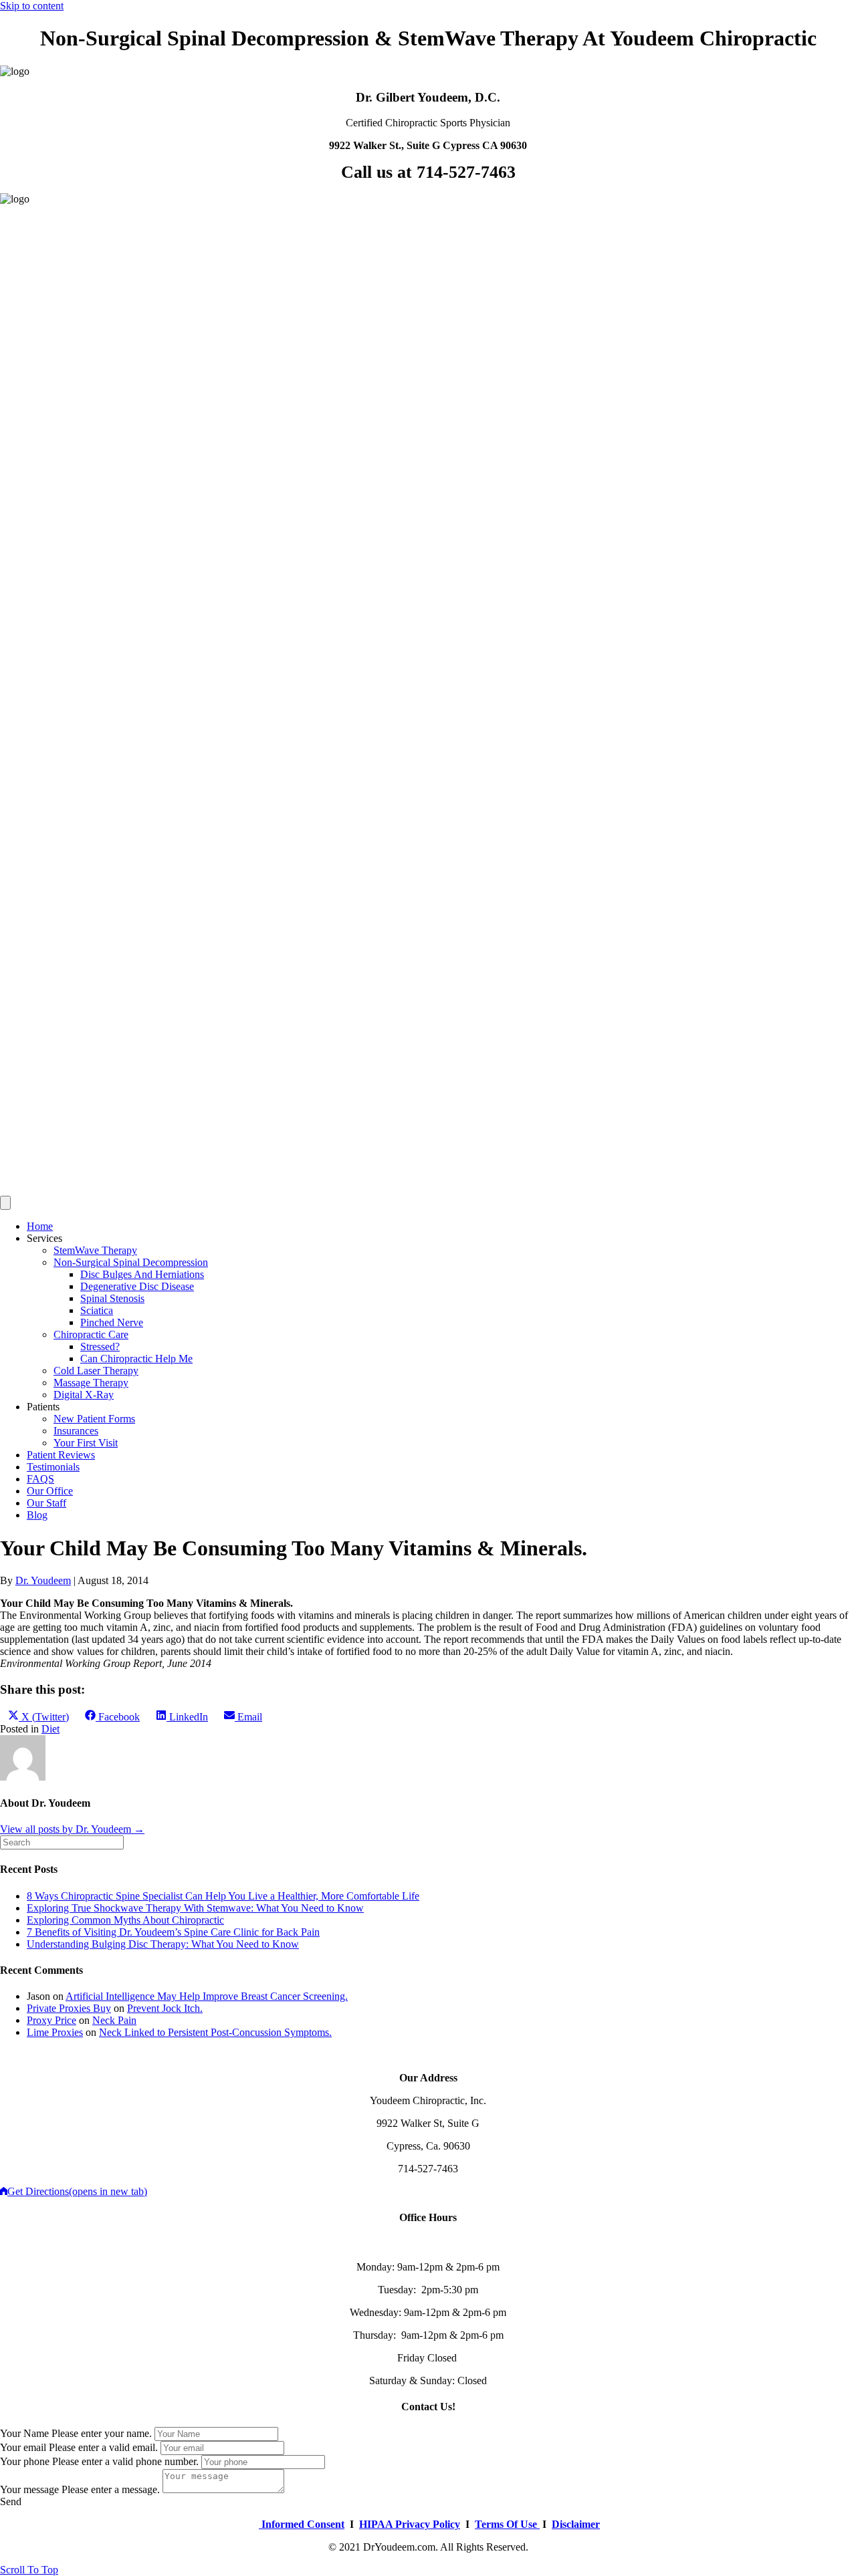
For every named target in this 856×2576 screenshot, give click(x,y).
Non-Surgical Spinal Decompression (131, 1262)
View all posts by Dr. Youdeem (72, 1829)
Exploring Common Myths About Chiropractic (125, 1920)
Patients (43, 1407)
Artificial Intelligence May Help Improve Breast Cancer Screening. (207, 1996)
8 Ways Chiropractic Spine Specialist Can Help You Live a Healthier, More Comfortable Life (223, 1896)
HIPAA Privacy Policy (410, 2524)
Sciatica (97, 1310)
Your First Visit (86, 1443)
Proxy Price (51, 2020)
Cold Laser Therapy (96, 1371)
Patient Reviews (61, 1455)
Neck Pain (114, 2020)
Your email (23, 2447)
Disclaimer (576, 2524)
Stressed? (100, 1346)
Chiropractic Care (91, 1334)
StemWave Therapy (95, 1250)
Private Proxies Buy (69, 2008)
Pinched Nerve (112, 1322)
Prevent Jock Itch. (165, 2008)
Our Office (50, 1491)
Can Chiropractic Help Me (136, 1359)
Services (44, 1238)
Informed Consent (302, 2524)
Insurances (76, 1431)
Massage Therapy (91, 1383)
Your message (29, 2489)
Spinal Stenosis (112, 1298)
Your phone (25, 2461)
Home (40, 1226)
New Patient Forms (94, 1419)
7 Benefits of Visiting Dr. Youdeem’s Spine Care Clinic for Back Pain (173, 1932)
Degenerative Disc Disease (137, 1286)
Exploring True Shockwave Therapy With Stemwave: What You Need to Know (195, 1908)
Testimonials (53, 1467)
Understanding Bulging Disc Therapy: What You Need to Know (163, 1944)
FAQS (40, 1479)
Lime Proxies (55, 2032)
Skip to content (32, 6)
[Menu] (5, 1203)
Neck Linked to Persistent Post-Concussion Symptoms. (215, 2032)
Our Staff (46, 1503)
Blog (37, 1515)
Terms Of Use (507, 2524)
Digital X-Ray (84, 1395)
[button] (11, 2501)
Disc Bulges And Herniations (142, 1274)
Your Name (24, 2433)
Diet (50, 1729)
